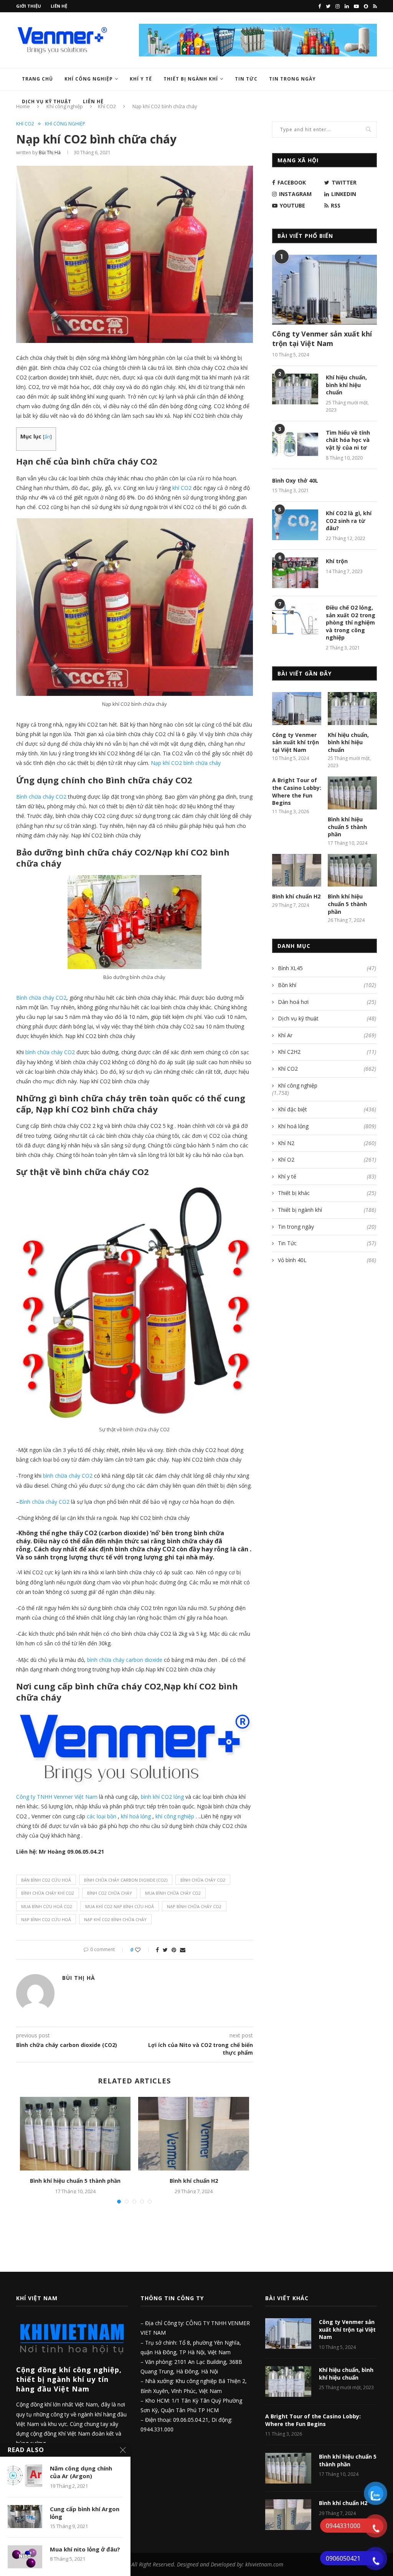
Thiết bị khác (327, 1193)
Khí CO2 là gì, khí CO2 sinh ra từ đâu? (349, 521)
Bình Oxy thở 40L (295, 480)
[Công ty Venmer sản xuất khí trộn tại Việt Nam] (324, 290)
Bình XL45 (327, 968)
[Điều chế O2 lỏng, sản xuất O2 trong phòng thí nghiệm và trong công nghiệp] (295, 619)
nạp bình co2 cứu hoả (46, 1919)
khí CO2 (182, 488)
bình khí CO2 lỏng (162, 1797)
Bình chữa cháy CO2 (42, 797)
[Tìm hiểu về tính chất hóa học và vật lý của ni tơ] (295, 444)
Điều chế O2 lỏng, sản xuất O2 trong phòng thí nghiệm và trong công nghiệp (351, 622)
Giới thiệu (29, 6)
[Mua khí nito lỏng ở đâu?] (25, 2557)
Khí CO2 (25, 124)
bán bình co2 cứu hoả (46, 1880)
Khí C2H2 (327, 1052)
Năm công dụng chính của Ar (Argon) (81, 2472)
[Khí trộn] (295, 573)
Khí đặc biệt (327, 1109)
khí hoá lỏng (136, 1816)
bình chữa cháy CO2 (50, 1052)
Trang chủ (37, 79)
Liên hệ (59, 6)
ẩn (47, 437)
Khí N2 (327, 1143)
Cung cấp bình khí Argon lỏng (85, 2513)
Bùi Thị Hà (50, 152)
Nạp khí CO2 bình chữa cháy (186, 763)
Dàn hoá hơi (327, 1002)
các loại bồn (102, 1816)
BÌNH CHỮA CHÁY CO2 (203, 1880)
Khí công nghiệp (89, 79)
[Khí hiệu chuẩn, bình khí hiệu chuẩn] (295, 389)
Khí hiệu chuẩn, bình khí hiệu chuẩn (346, 385)
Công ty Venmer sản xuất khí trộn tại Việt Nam (322, 339)
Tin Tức (246, 79)
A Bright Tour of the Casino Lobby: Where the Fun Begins (297, 791)
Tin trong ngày (292, 79)
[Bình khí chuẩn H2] (193, 2134)
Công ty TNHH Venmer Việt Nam (57, 1797)
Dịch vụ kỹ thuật (327, 1018)
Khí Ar (327, 1035)
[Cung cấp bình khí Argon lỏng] (25, 2517)
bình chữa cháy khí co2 (48, 1893)
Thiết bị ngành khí (191, 79)
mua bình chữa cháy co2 (173, 1893)
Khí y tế (141, 79)
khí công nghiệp (174, 1816)
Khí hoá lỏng (327, 1126)
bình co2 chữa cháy (110, 1893)
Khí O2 (327, 1159)
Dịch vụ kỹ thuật (47, 101)
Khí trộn (337, 561)
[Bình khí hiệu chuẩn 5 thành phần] (75, 2134)
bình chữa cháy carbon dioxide (125, 1660)
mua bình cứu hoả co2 (47, 1906)
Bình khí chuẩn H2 (194, 2181)
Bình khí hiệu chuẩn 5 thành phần (75, 2181)
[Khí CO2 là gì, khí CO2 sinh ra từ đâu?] (295, 525)
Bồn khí (327, 985)
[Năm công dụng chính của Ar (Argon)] (25, 2476)
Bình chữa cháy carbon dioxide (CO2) (126, 1880)
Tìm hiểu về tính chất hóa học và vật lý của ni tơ (348, 440)
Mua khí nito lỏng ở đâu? (85, 2549)
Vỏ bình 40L (327, 1260)
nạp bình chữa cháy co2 (194, 1906)
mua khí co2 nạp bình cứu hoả (120, 1906)
